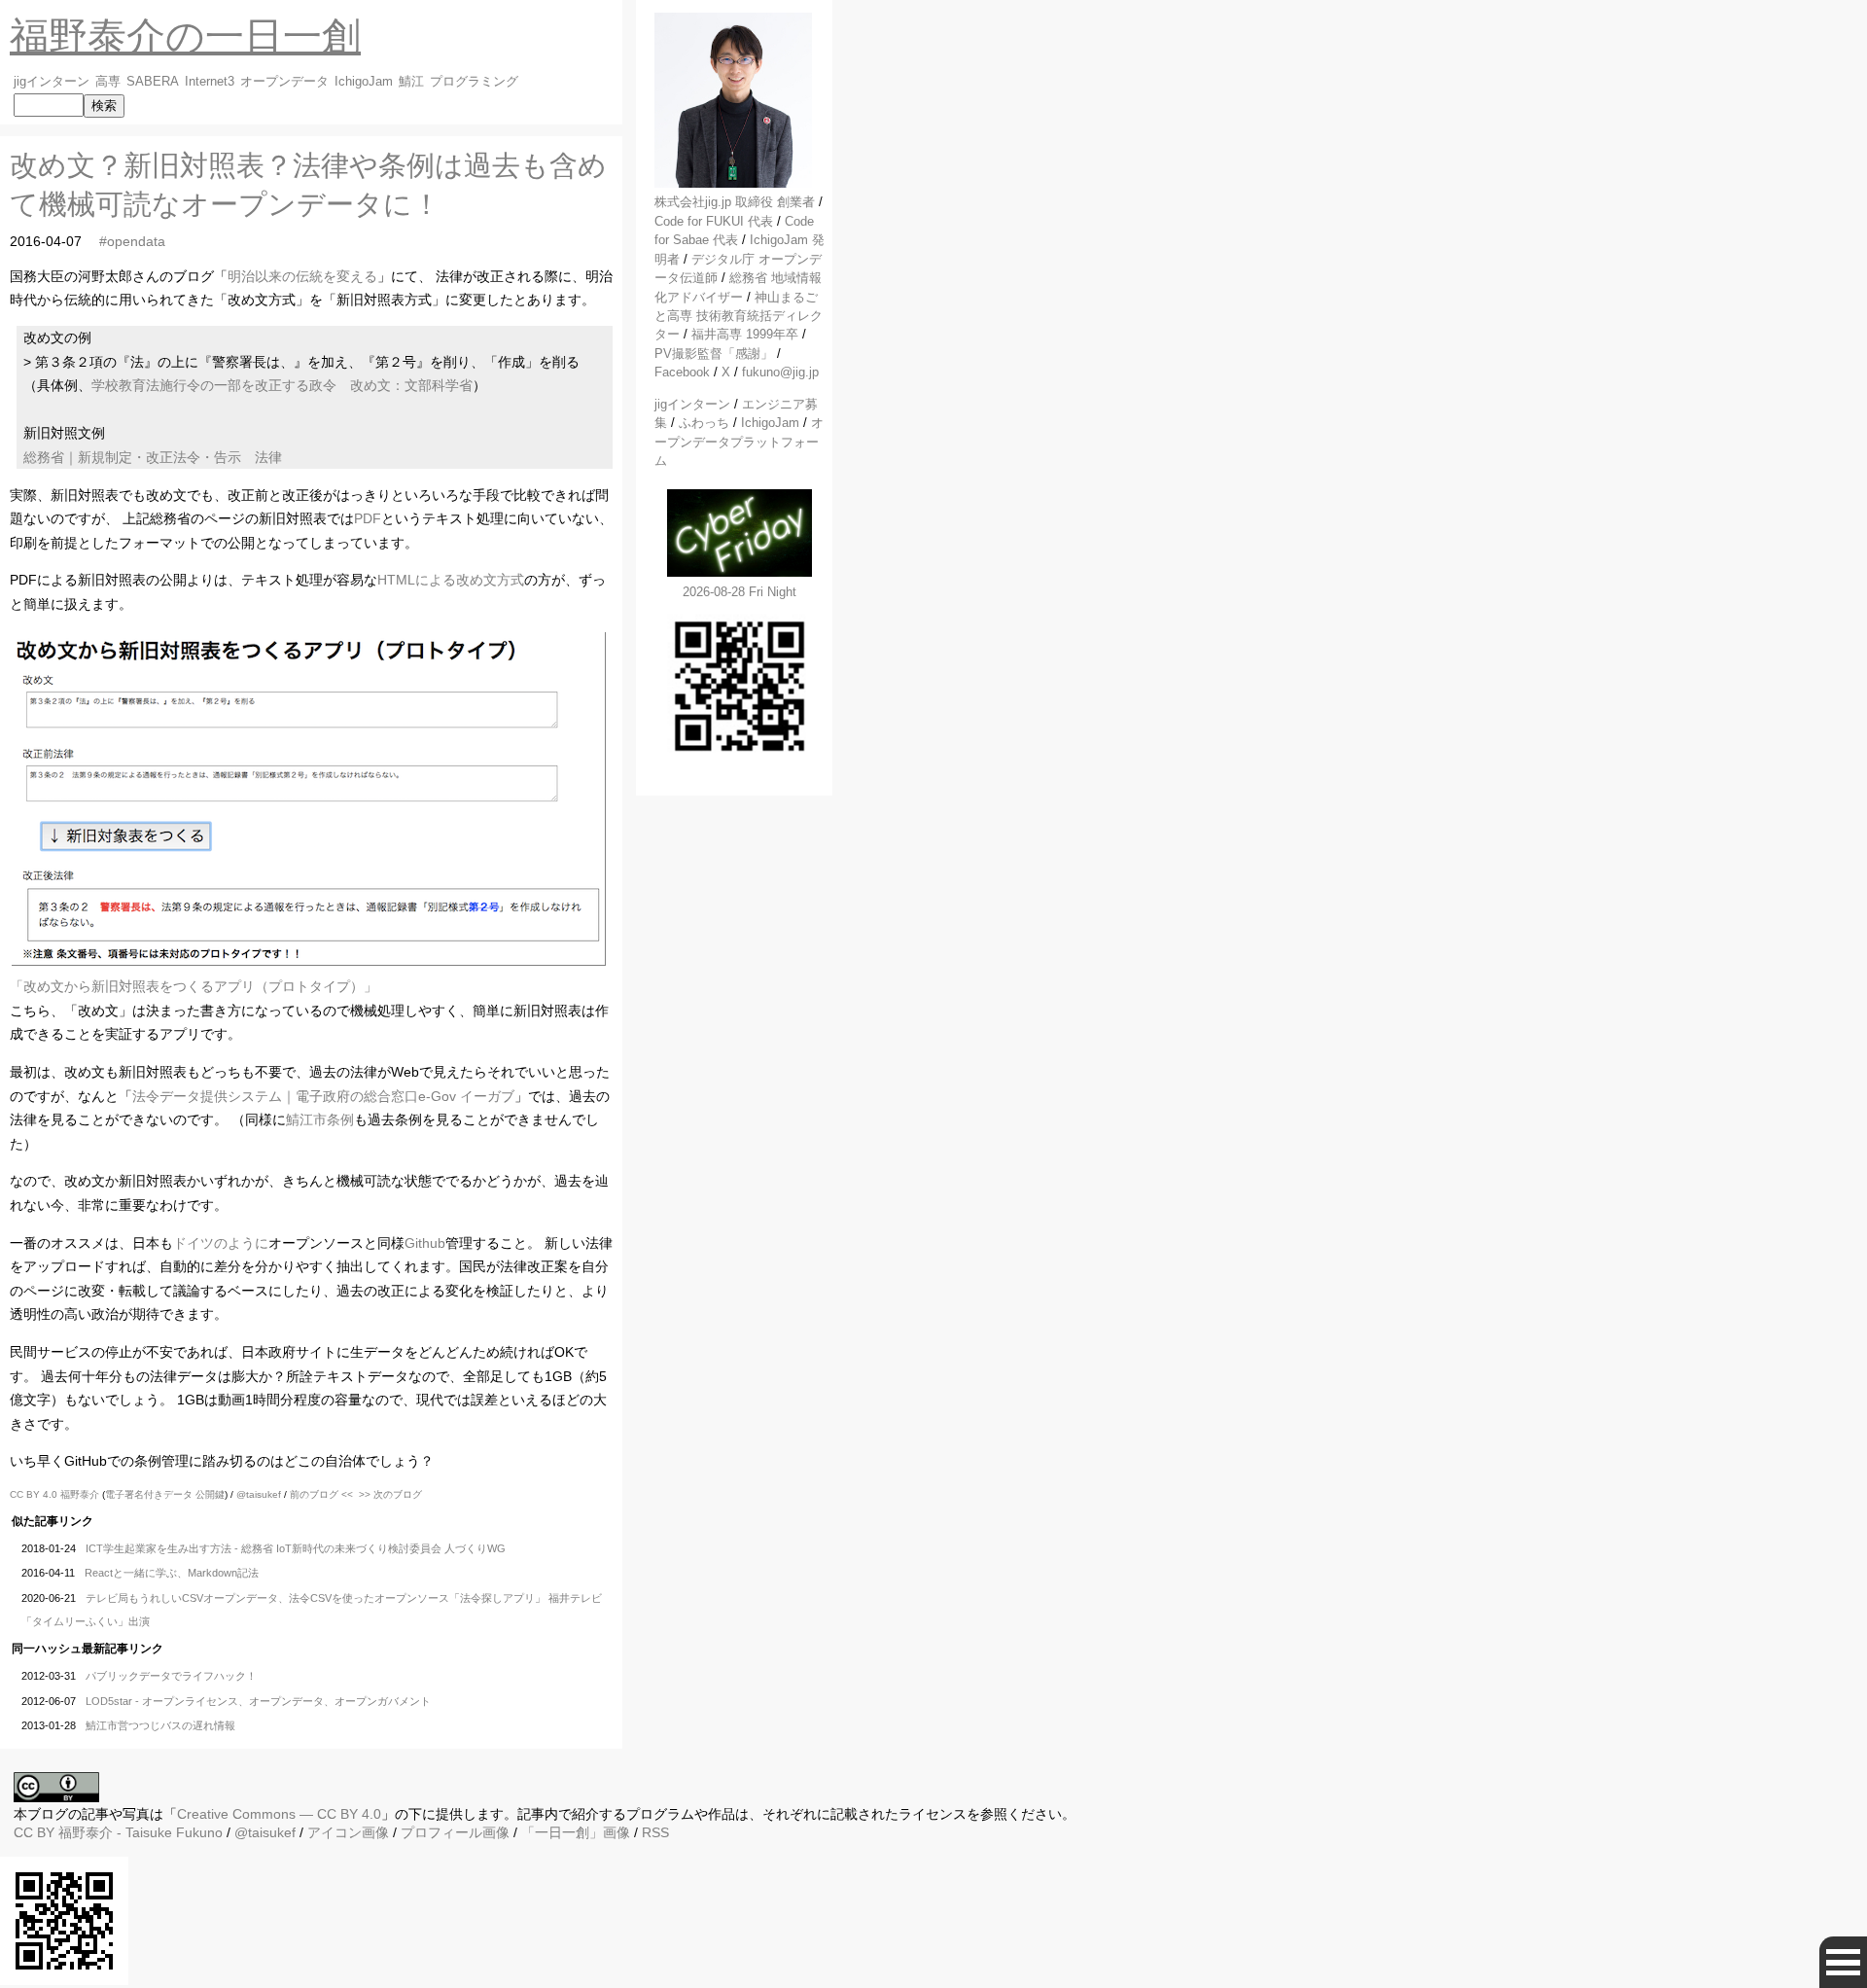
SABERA (153, 82)
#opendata (132, 241)
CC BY (34, 1832)
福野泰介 (80, 1494)
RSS (655, 1832)
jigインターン (52, 82)
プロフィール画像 (455, 1832)
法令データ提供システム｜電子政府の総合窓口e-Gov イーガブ (323, 1096)
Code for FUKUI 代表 (714, 221)
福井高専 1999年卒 (745, 334)
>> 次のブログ (390, 1494)
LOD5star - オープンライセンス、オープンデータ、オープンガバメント (258, 1701)
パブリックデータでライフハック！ (171, 1676)
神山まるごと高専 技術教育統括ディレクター (739, 316)
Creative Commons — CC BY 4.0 (279, 1814)
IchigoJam (364, 82)
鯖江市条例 (320, 1119)
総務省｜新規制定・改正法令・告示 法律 (153, 457)
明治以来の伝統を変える (302, 276)
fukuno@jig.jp (780, 372)
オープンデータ (284, 82)
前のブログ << (321, 1494)
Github (425, 1243)
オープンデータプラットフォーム (739, 442)
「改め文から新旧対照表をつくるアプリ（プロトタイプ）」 (194, 986)
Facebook (682, 372)
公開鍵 (210, 1494)
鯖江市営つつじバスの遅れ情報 (160, 1725)
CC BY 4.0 (35, 1494)
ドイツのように (221, 1243)
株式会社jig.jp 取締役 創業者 (735, 202)
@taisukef (259, 1494)
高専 (108, 82)
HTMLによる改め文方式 (451, 580)
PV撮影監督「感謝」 (714, 354)
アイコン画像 (348, 1832)
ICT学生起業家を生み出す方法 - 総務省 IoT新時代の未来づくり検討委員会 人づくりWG (296, 1548)
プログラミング (474, 82)
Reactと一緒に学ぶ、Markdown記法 (172, 1573)
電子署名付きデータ (149, 1494)
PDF (368, 518)
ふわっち (704, 423)
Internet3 (210, 82)
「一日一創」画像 (576, 1832)
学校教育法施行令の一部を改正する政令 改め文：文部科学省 (282, 385)
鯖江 (411, 82)
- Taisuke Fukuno (141, 1832)
